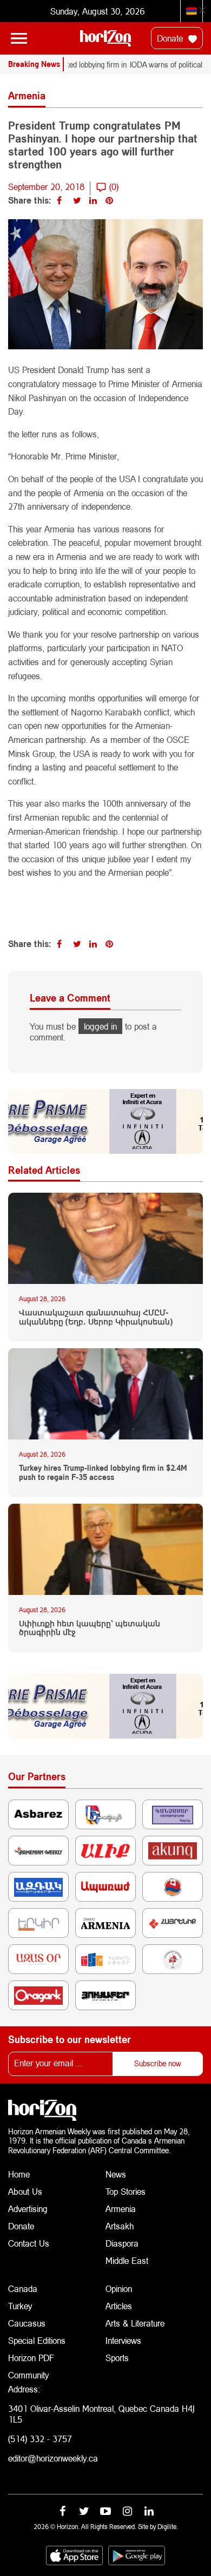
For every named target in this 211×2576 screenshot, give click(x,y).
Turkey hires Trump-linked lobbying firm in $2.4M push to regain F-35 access (103, 1473)
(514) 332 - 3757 (40, 2439)
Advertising (28, 2209)
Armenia (121, 2209)
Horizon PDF (31, 2358)
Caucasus (27, 2323)
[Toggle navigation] (19, 38)
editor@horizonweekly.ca (53, 2458)
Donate (171, 38)
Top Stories (126, 2191)
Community (28, 2375)
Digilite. (168, 2527)
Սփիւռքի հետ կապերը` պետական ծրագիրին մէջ (90, 1628)
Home (19, 2174)
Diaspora (122, 2243)
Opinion (119, 2288)
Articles (119, 2306)
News (116, 2174)
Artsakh (120, 2226)
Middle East (127, 2260)
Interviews (123, 2340)
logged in (100, 1026)
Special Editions (37, 2340)
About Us (25, 2191)
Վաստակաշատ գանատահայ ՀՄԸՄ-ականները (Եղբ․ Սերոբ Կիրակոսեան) (96, 1317)
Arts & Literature (135, 2323)
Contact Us (29, 2243)
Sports (117, 2358)
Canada (23, 2288)
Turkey (20, 2306)
